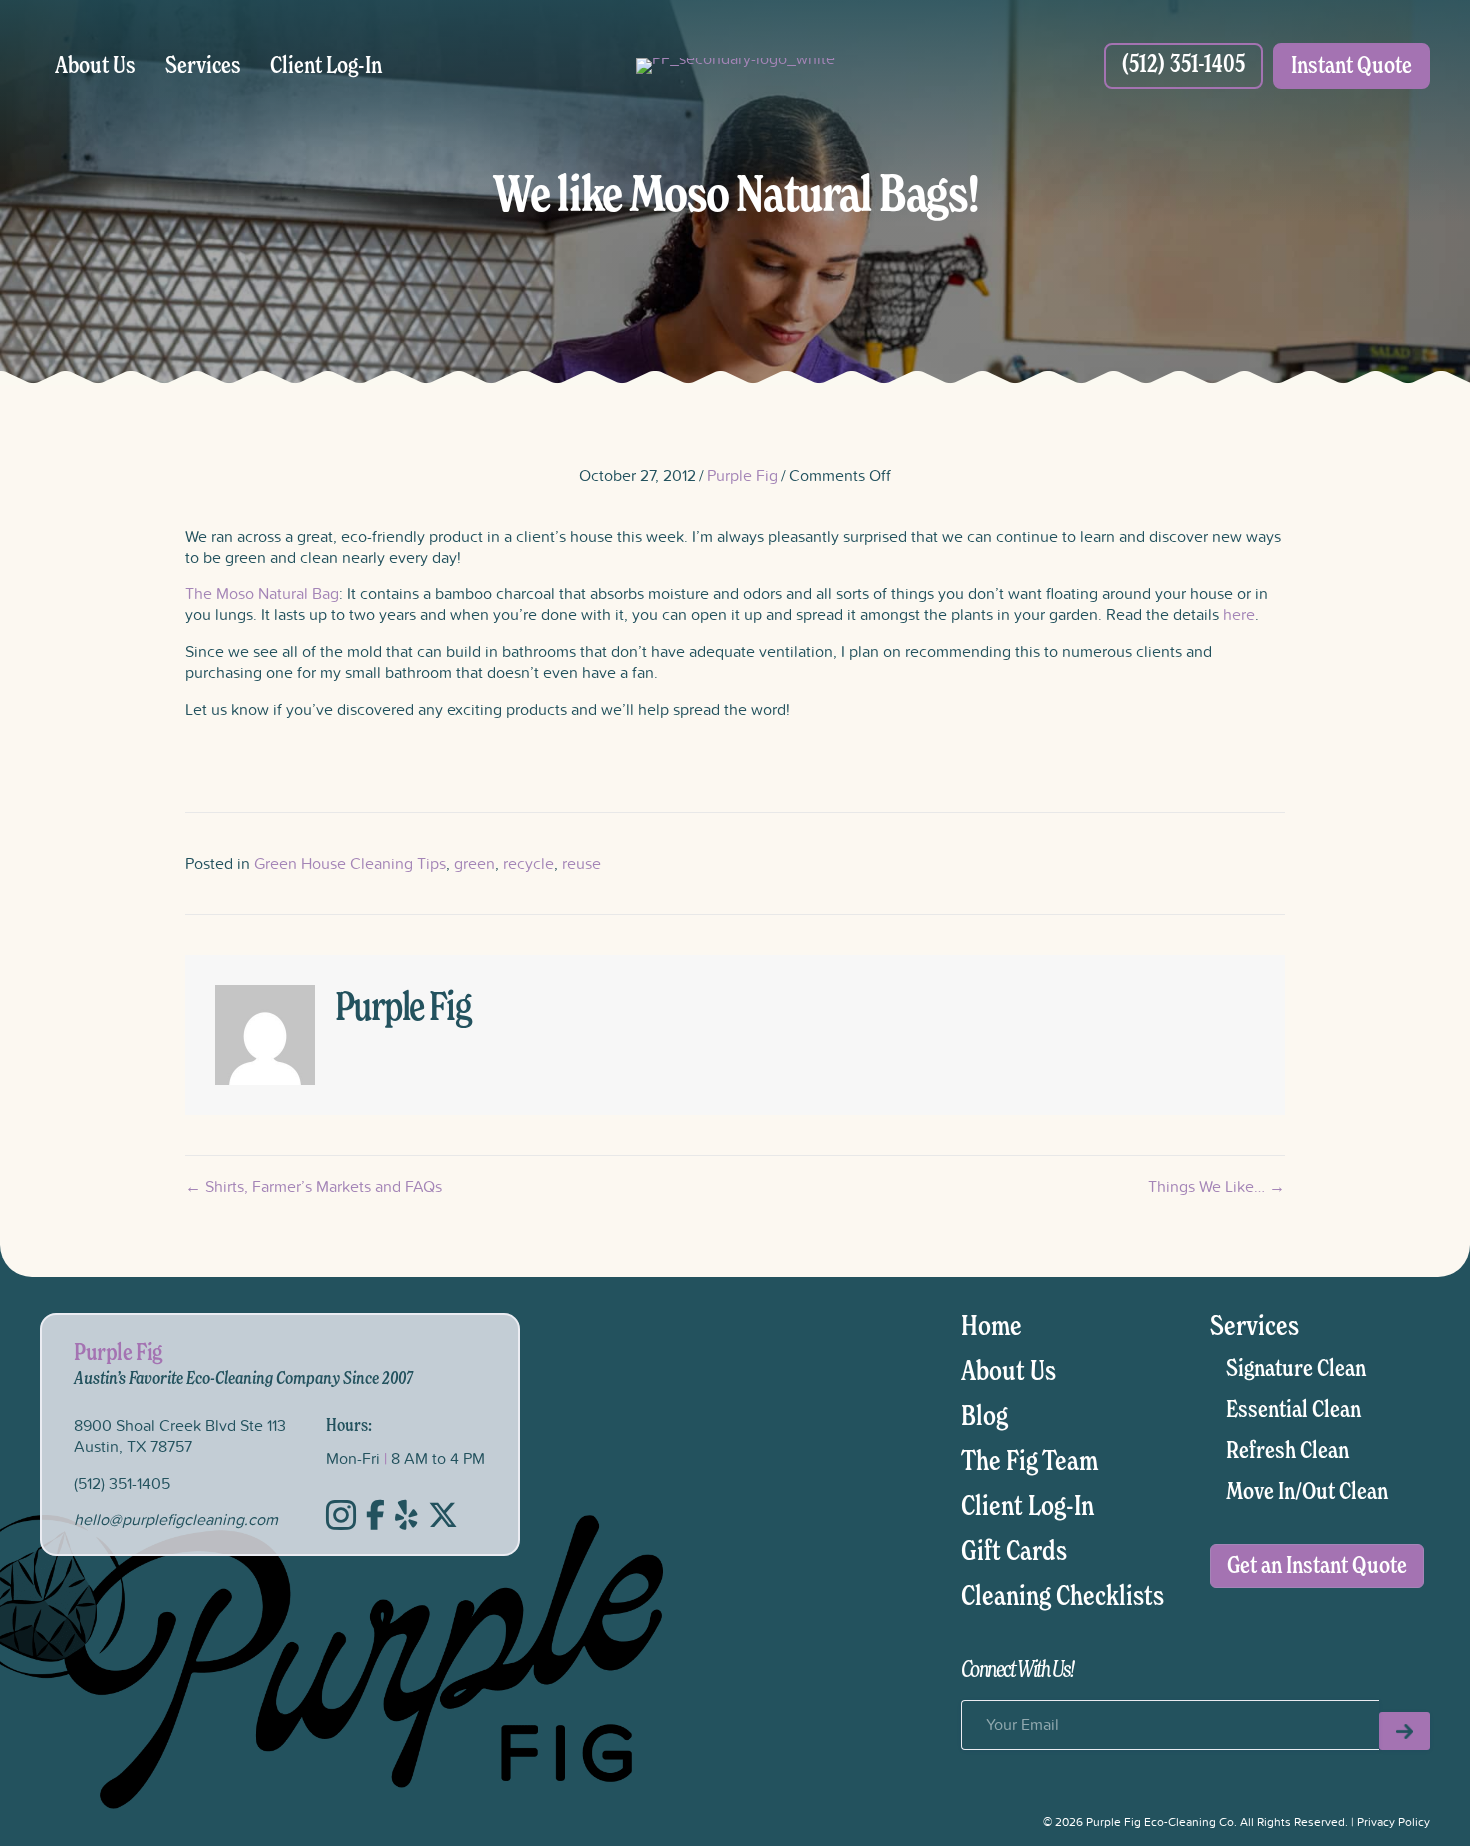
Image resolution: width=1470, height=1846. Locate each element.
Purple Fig (742, 475)
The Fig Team (1029, 1462)
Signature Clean (1296, 1369)
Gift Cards (1014, 1552)
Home (991, 1327)
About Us (95, 66)
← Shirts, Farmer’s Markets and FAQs (313, 1186)
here (1239, 614)
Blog (984, 1417)
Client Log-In (326, 66)
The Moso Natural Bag (262, 593)
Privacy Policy (1393, 1821)
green (474, 863)
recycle (528, 863)
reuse (581, 863)
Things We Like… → (1216, 1186)
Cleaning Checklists (1062, 1597)
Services (203, 66)
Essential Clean (1293, 1410)
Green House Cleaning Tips (350, 863)
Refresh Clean (1287, 1451)
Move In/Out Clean (1307, 1492)
